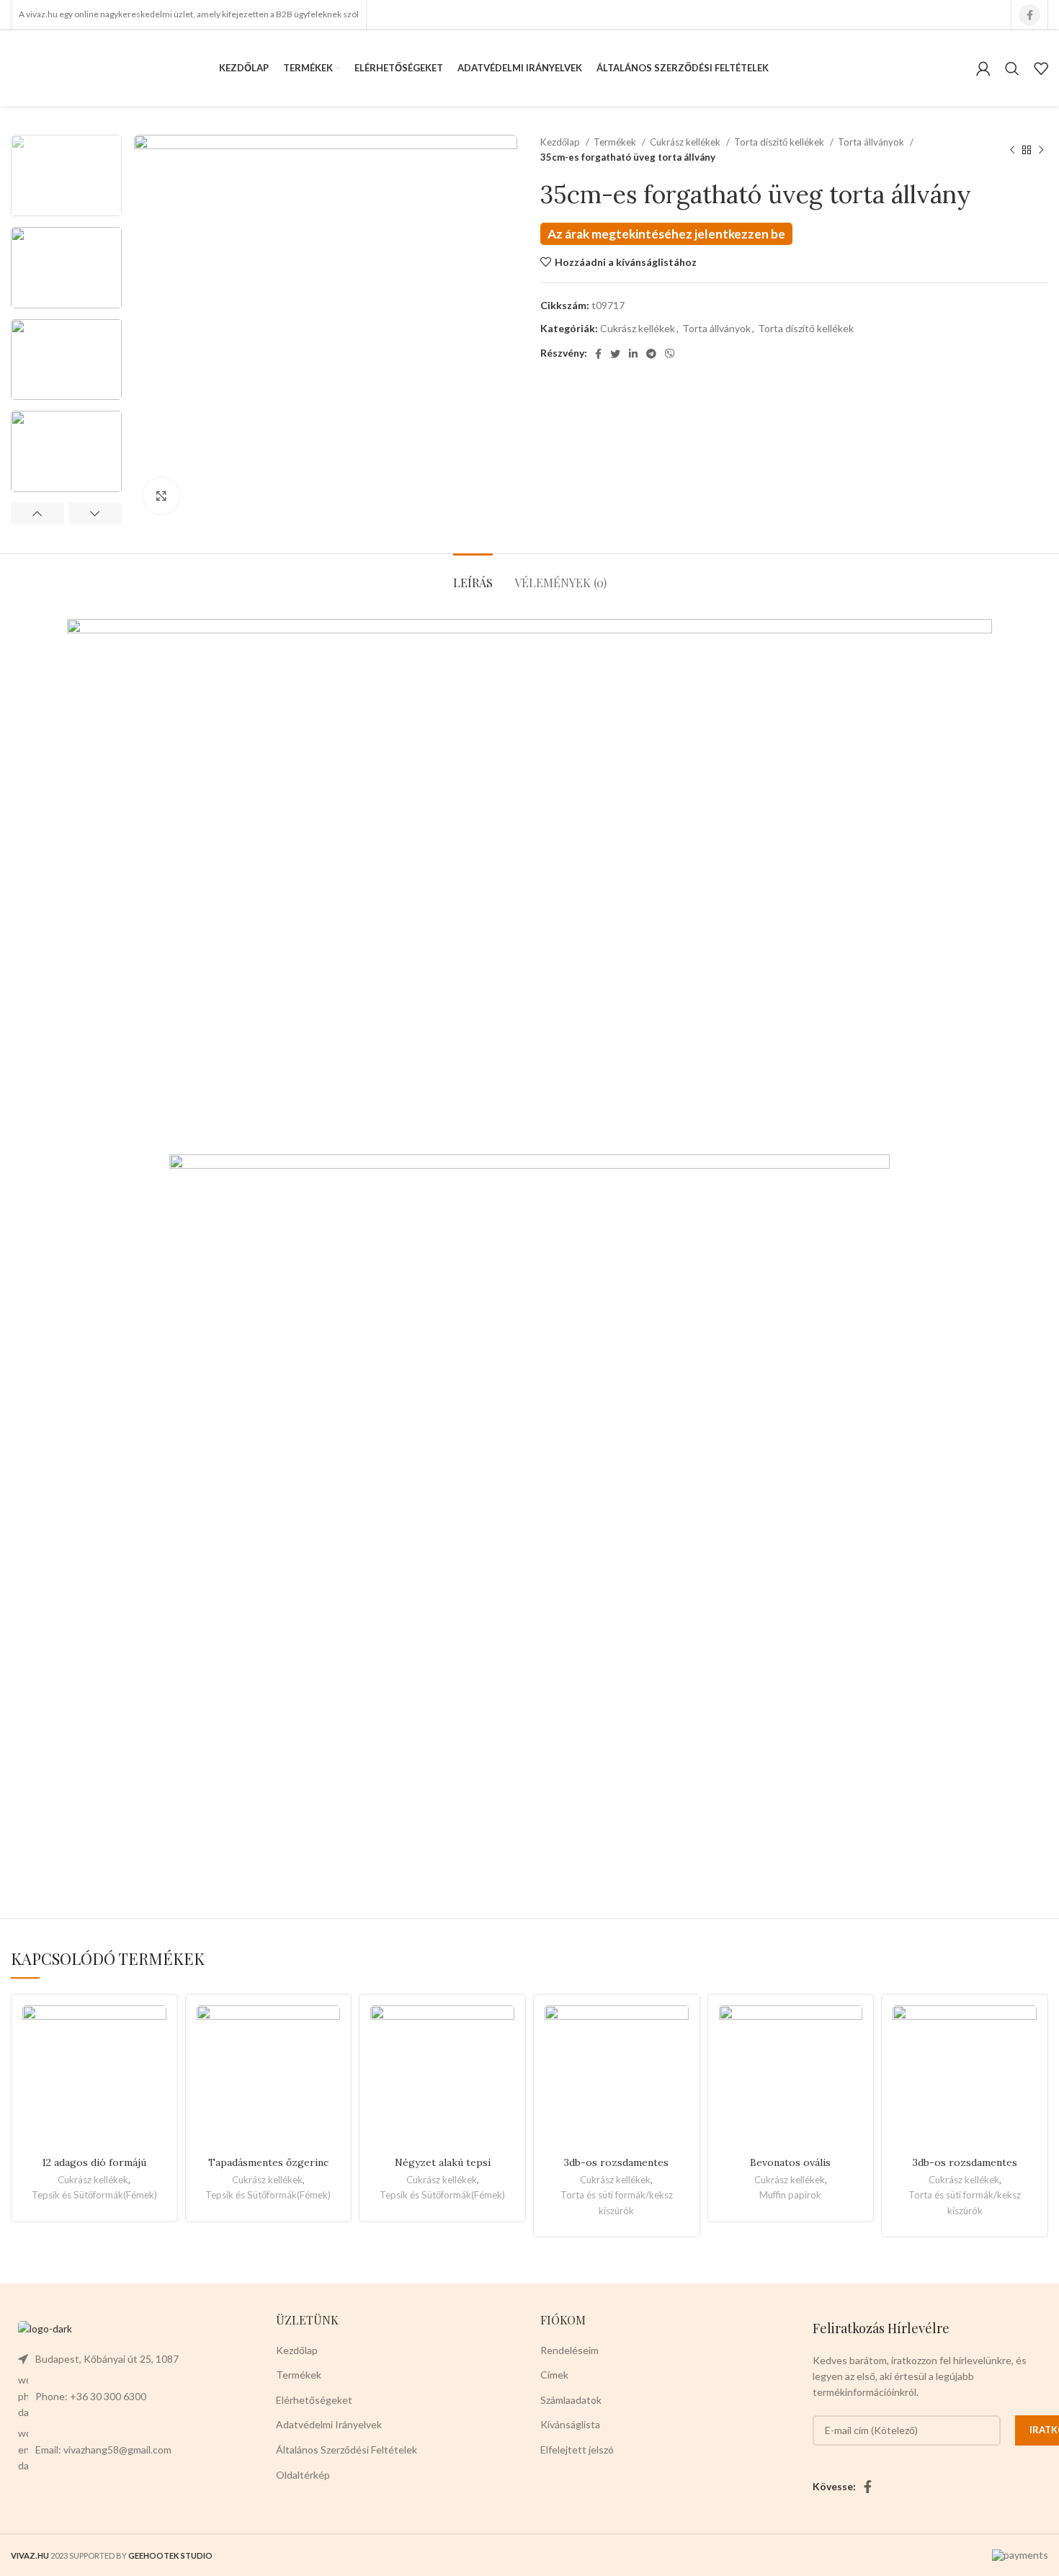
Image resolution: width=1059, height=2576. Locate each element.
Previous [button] (37, 514)
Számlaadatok (571, 2400)
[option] (66, 175)
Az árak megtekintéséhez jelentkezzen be (666, 234)
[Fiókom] (983, 68)
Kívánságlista (570, 2424)
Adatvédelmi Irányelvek (329, 2424)
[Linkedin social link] (633, 354)
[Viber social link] (670, 354)
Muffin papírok (790, 2195)
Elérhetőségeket (314, 2400)
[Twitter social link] (615, 354)
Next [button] (95, 514)
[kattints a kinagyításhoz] (161, 496)
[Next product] (1041, 150)
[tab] (473, 575)
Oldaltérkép (303, 2475)
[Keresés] (1012, 68)
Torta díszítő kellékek (780, 142)
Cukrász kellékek (686, 142)
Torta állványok (872, 142)
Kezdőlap (561, 142)
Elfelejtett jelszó (577, 2450)
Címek (554, 2375)
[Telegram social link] (651, 354)
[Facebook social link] (1029, 15)
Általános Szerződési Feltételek (347, 2450)
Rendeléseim (569, 2350)
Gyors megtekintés (156, 2061)
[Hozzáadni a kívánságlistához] (156, 2029)
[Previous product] (1012, 150)
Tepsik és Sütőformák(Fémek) (94, 2195)
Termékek (616, 142)
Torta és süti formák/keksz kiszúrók (617, 2202)
